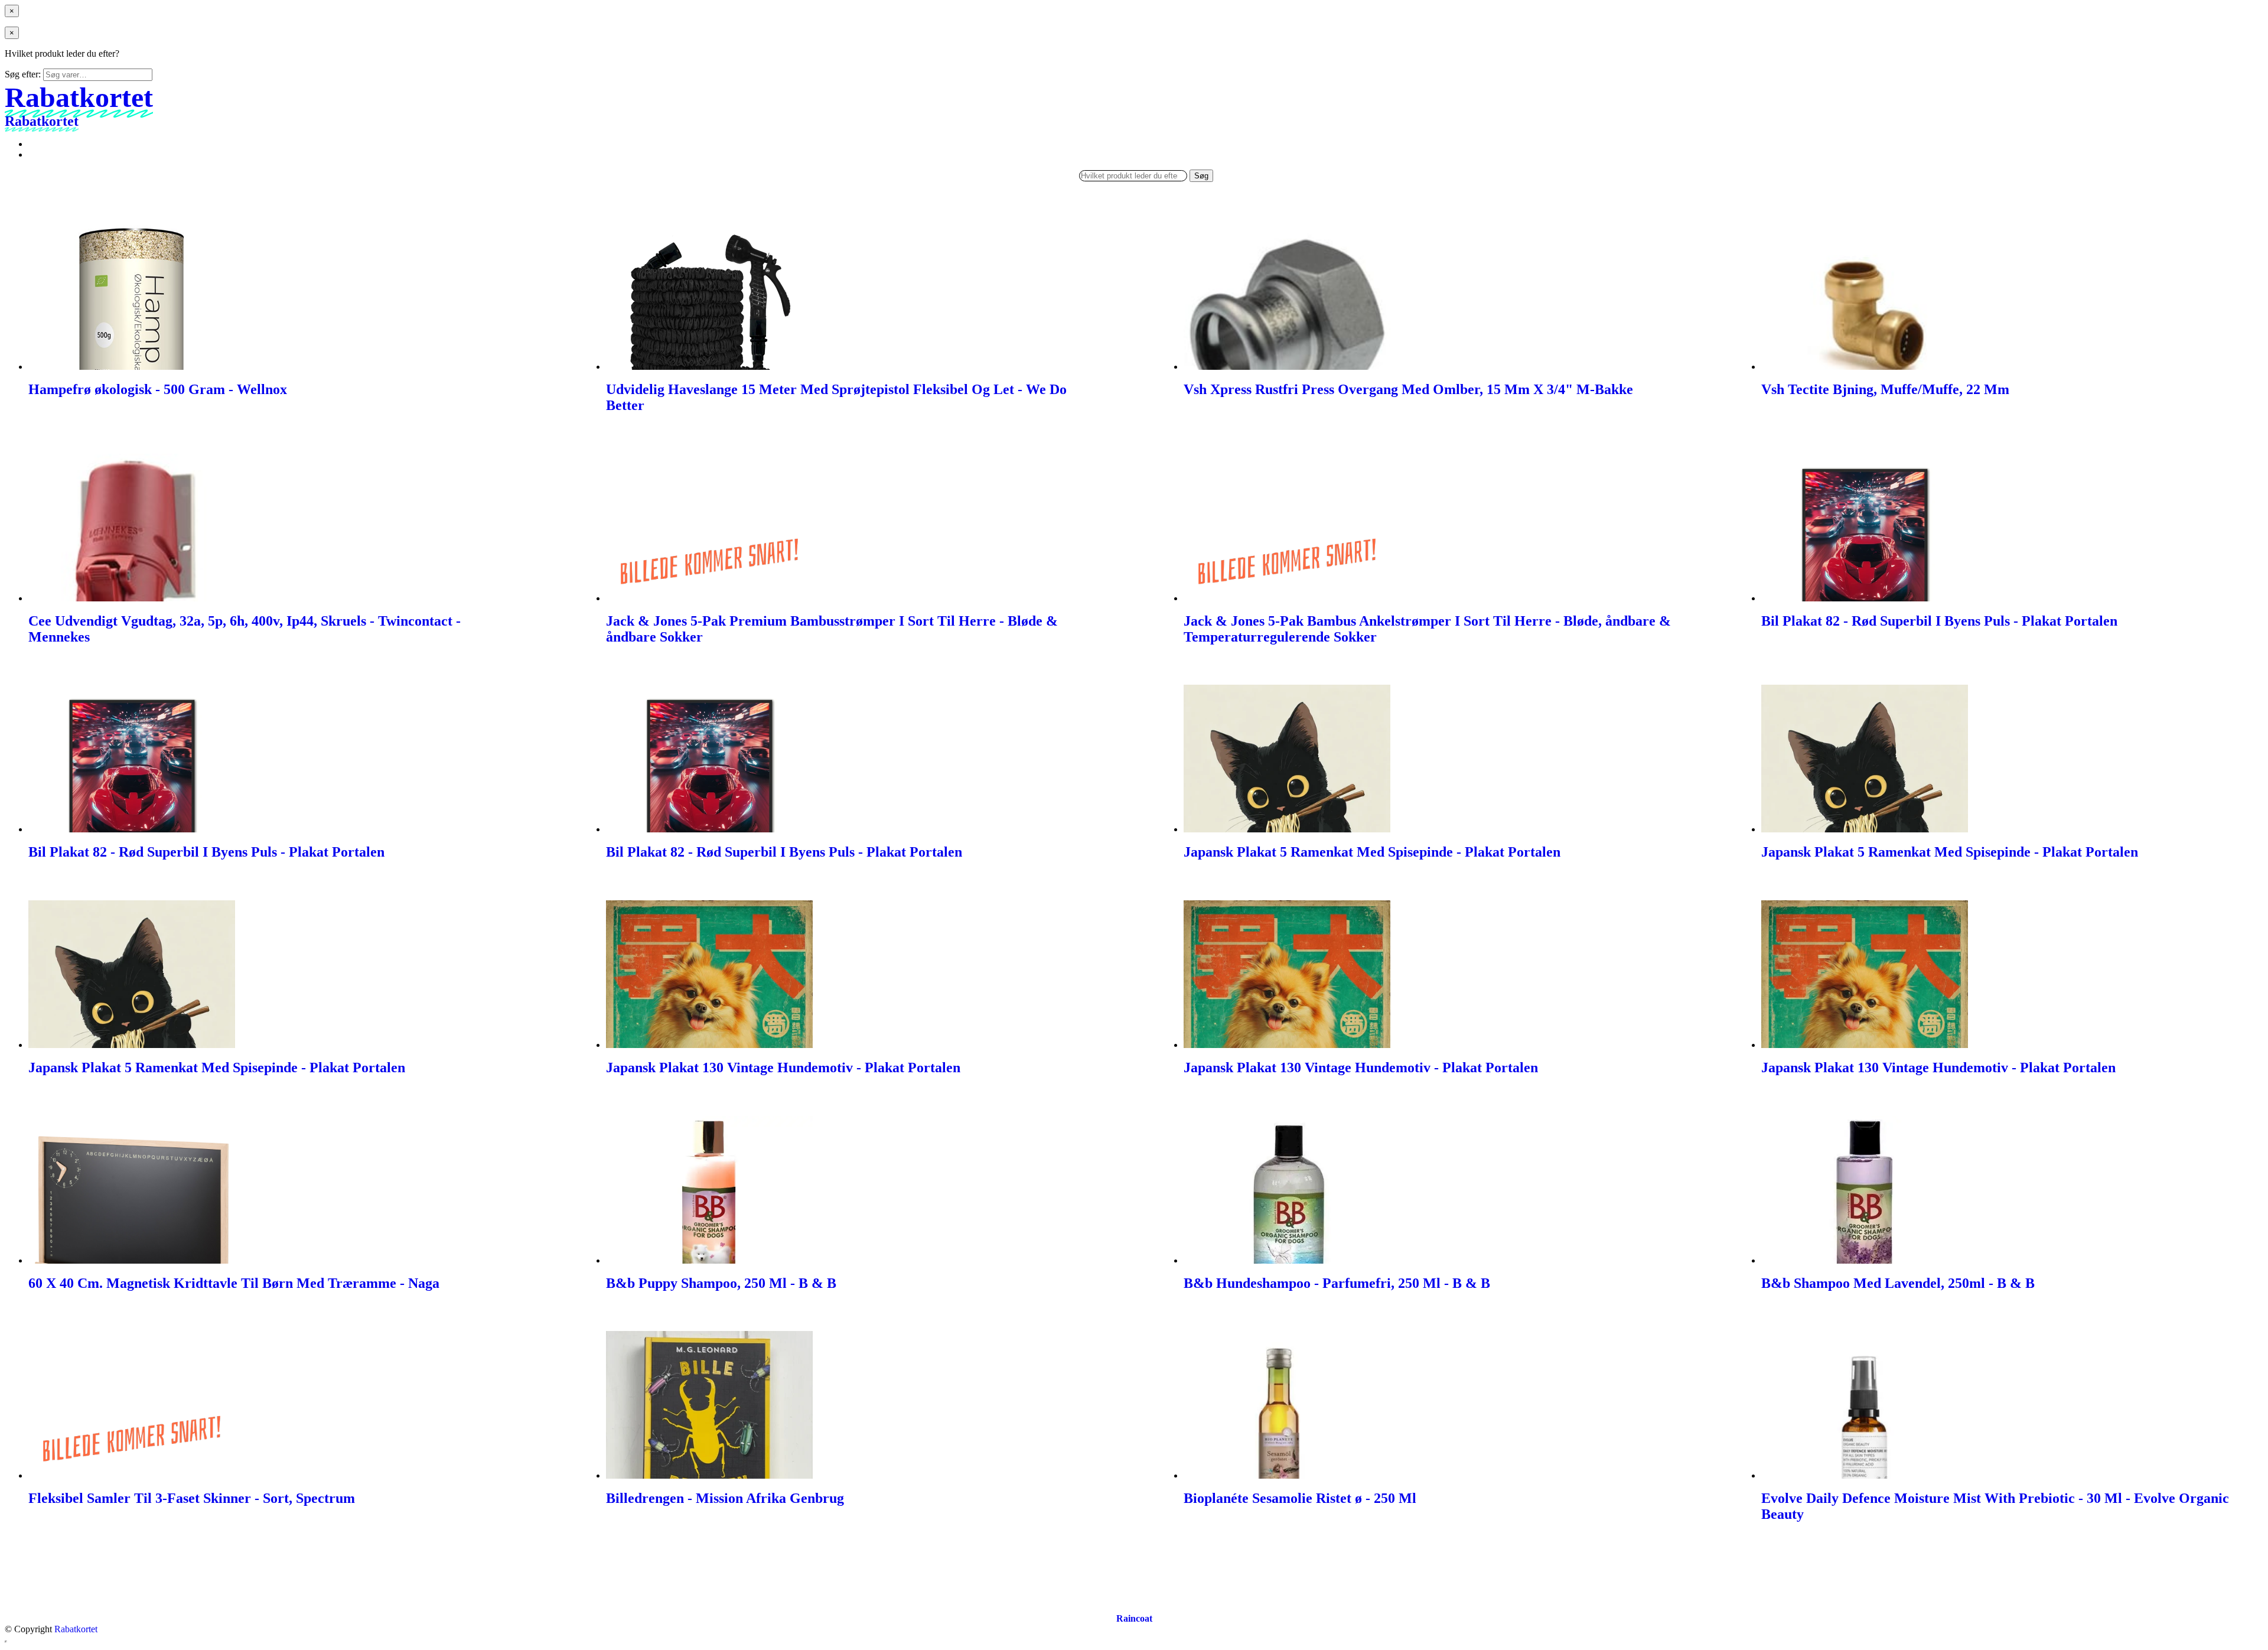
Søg (1201, 176)
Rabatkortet (76, 1629)
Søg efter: (23, 74)
